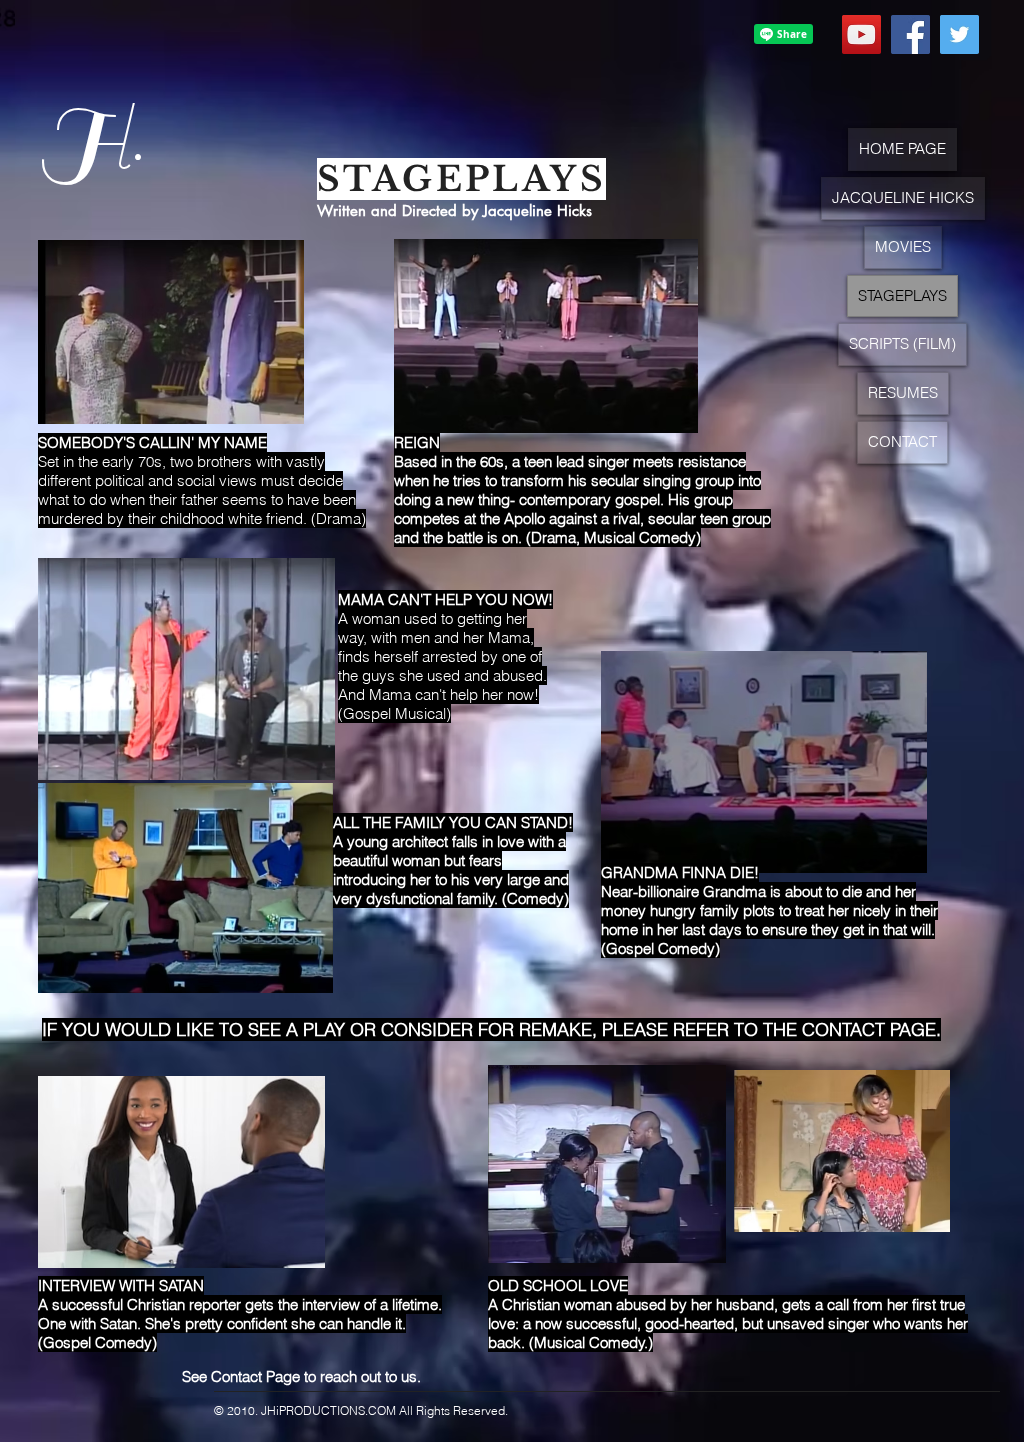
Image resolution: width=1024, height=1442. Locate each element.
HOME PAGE (902, 148)
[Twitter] (959, 34)
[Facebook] (910, 34)
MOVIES (903, 246)
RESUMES (903, 392)
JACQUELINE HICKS (903, 197)
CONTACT (902, 441)
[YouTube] (861, 34)
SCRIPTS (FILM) (902, 343)
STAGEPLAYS (902, 295)
